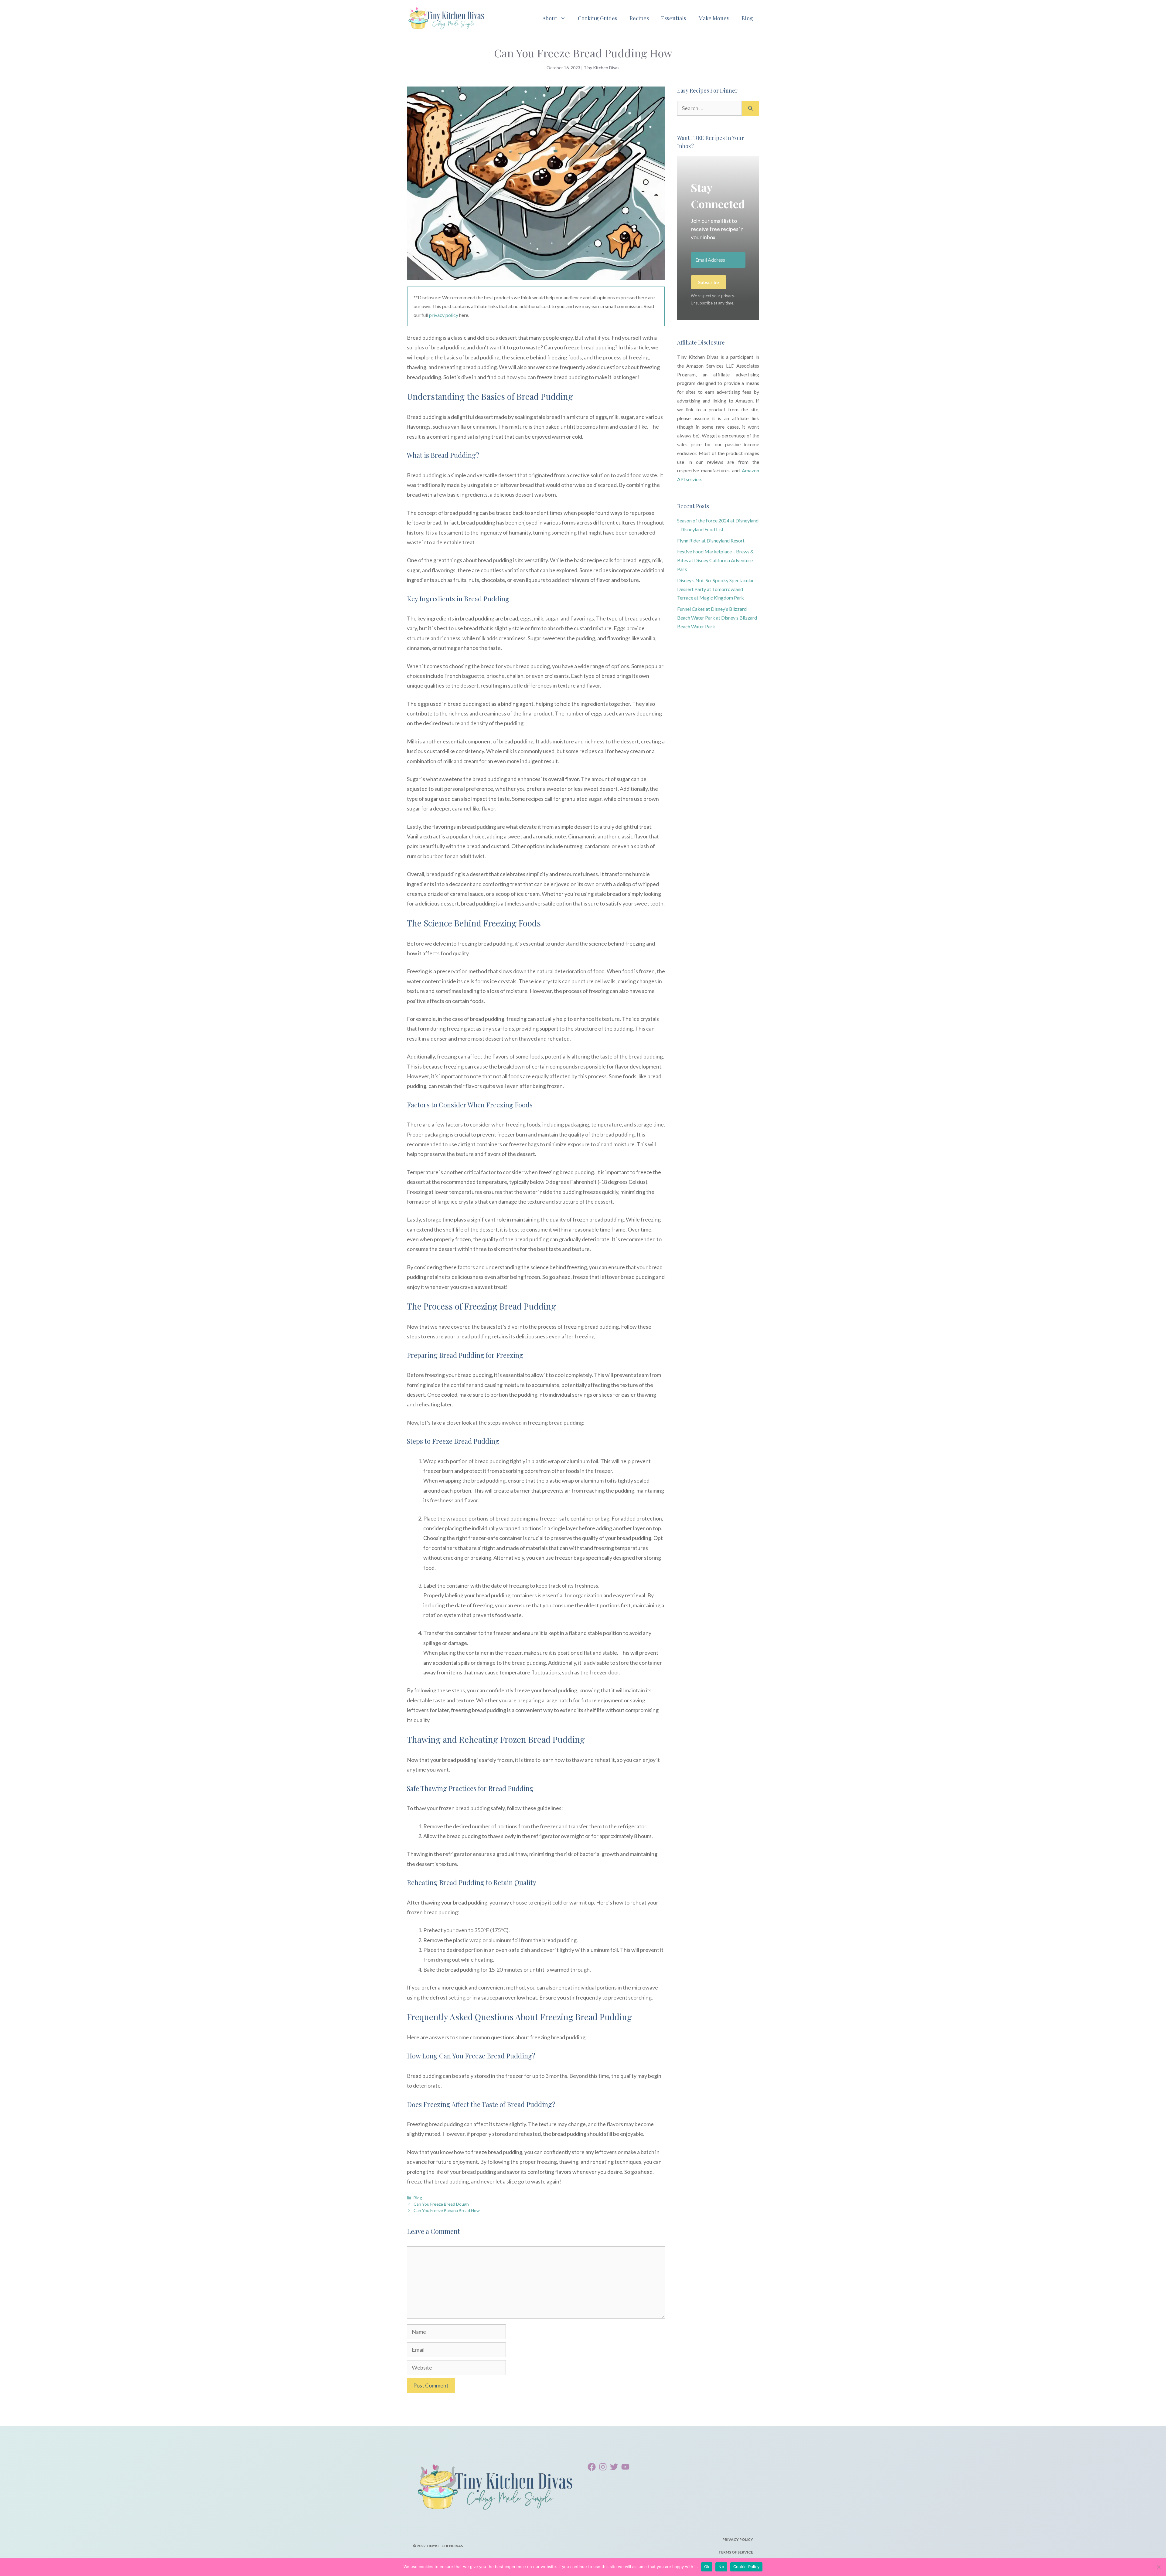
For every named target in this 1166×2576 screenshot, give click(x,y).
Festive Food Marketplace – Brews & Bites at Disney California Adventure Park (715, 560)
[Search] (750, 108)
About (550, 18)
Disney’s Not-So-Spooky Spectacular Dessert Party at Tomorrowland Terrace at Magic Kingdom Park (716, 589)
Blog (747, 18)
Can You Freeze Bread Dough (441, 2204)
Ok (707, 2567)
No (721, 2567)
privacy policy (444, 315)
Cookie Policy (746, 2567)
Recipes (639, 18)
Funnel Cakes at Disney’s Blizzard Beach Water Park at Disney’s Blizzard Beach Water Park (717, 618)
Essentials (674, 18)
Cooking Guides (598, 18)
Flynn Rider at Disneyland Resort (711, 540)
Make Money (714, 18)
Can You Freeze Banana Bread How (447, 2210)
